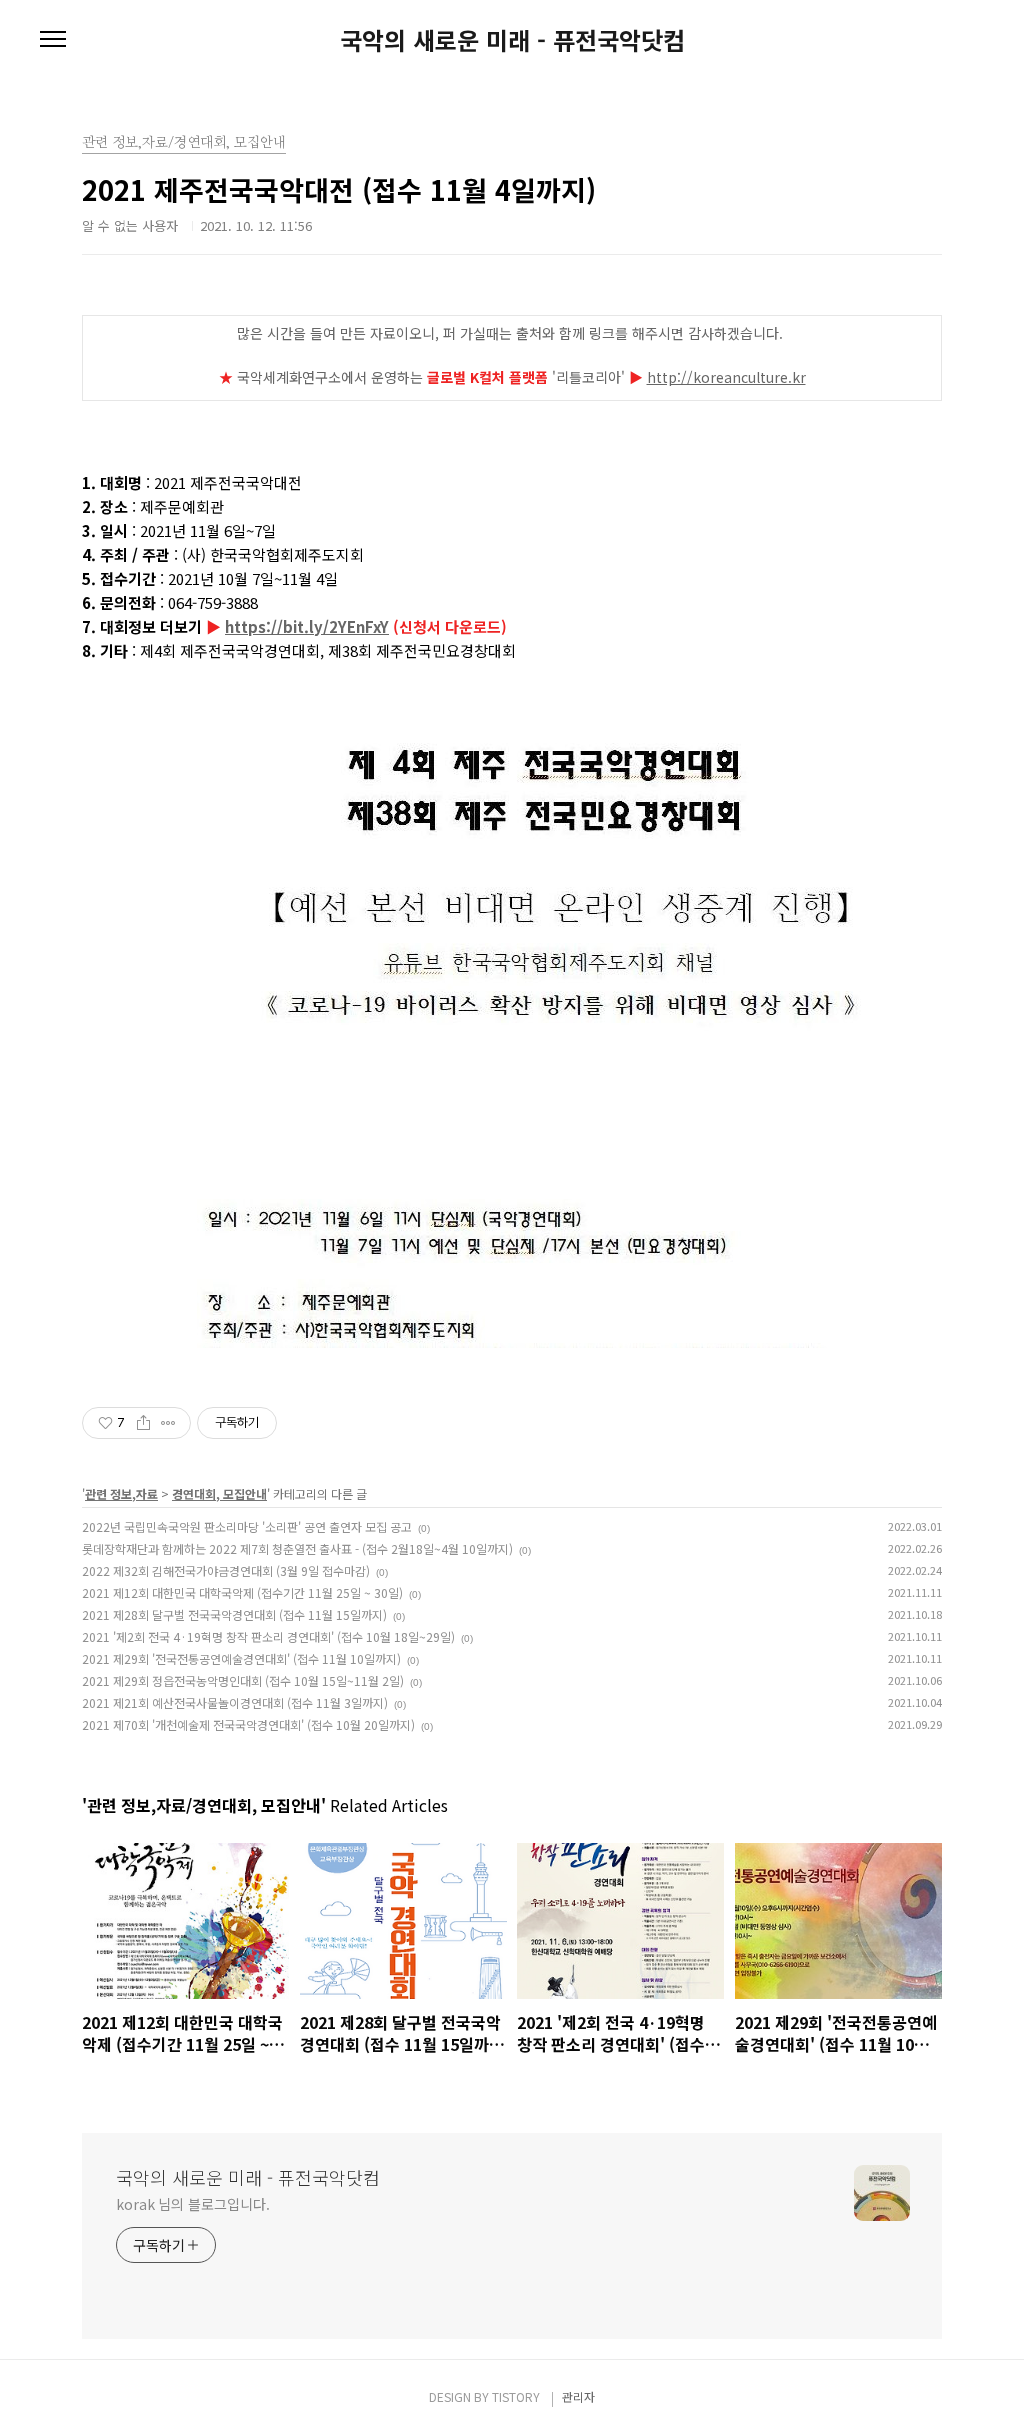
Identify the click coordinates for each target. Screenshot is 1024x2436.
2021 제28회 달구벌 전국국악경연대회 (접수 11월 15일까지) (234, 1614)
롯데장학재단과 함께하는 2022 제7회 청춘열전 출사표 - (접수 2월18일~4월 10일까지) (297, 1548)
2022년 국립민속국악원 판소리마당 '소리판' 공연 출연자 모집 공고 (247, 1526)
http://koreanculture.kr (726, 377)
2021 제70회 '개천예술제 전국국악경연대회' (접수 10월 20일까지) (248, 1724)
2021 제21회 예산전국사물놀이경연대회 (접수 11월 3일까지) (235, 1702)
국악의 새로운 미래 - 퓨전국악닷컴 (512, 40)
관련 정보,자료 (121, 1493)
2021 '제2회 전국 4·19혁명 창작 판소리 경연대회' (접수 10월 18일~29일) (268, 1636)
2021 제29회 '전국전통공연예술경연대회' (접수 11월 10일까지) (241, 1658)
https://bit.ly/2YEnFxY (307, 626)
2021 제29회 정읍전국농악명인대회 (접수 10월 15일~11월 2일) (243, 1680)
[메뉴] (53, 40)
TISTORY (516, 2396)
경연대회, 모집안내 (219, 1493)
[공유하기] (143, 1423)
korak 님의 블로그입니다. (192, 2204)
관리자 (578, 2396)
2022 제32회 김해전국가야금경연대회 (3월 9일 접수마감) (226, 1570)
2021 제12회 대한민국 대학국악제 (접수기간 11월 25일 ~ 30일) (242, 1592)
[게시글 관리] (168, 1423)
